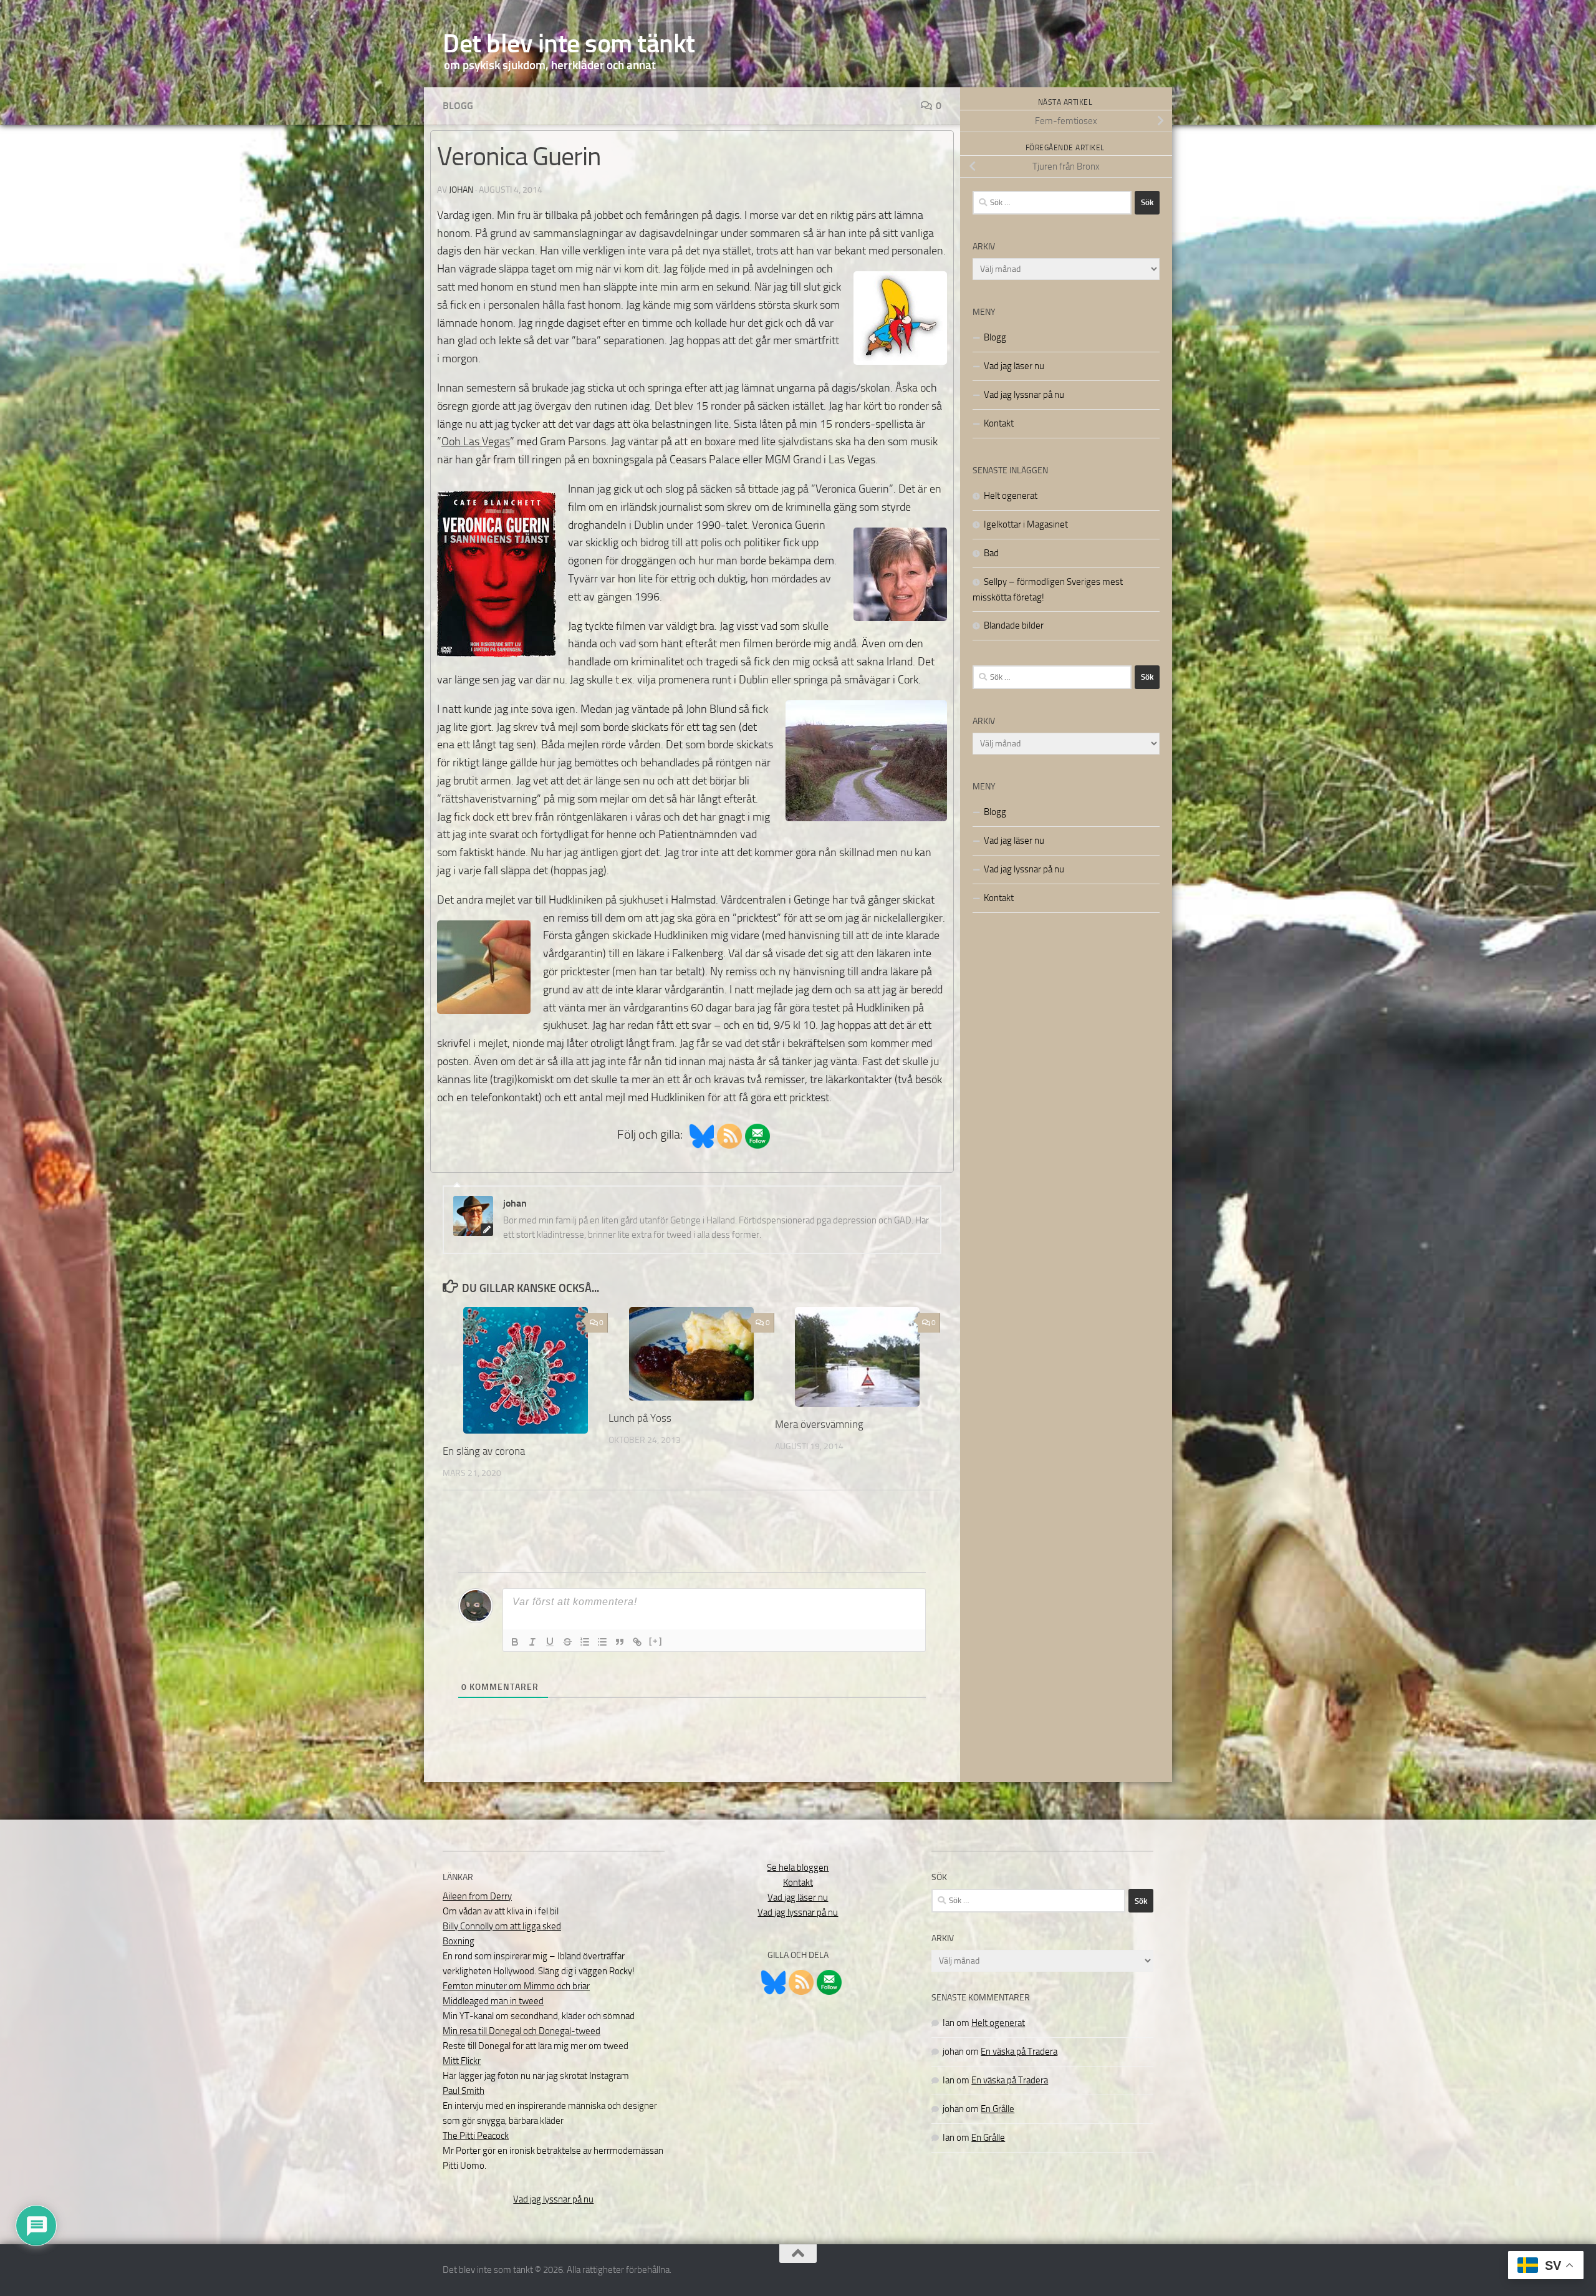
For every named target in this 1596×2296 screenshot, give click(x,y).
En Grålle (997, 2109)
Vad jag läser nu (1014, 366)
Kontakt (999, 423)
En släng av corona (484, 1451)
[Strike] (567, 1642)
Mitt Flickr (462, 2061)
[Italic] (532, 1642)
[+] (656, 1641)
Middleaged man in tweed (493, 2001)
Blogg (458, 106)
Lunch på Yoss (640, 1418)
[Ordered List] (585, 1642)
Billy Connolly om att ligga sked (502, 1926)
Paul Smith (464, 2091)
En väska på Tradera (1019, 2052)
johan (461, 190)
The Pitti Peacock (476, 2136)
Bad (991, 553)
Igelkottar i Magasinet (1026, 524)
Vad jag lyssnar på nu (1024, 395)
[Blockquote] (620, 1642)
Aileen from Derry (477, 1896)
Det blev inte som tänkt (569, 44)
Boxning (459, 1941)
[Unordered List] (602, 1642)
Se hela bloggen (798, 1868)
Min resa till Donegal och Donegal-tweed (522, 2031)
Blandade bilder (1014, 625)
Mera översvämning (819, 1424)
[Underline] (550, 1642)
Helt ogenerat (1011, 496)
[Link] (637, 1642)
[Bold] (515, 1642)
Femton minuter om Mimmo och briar (516, 1986)
